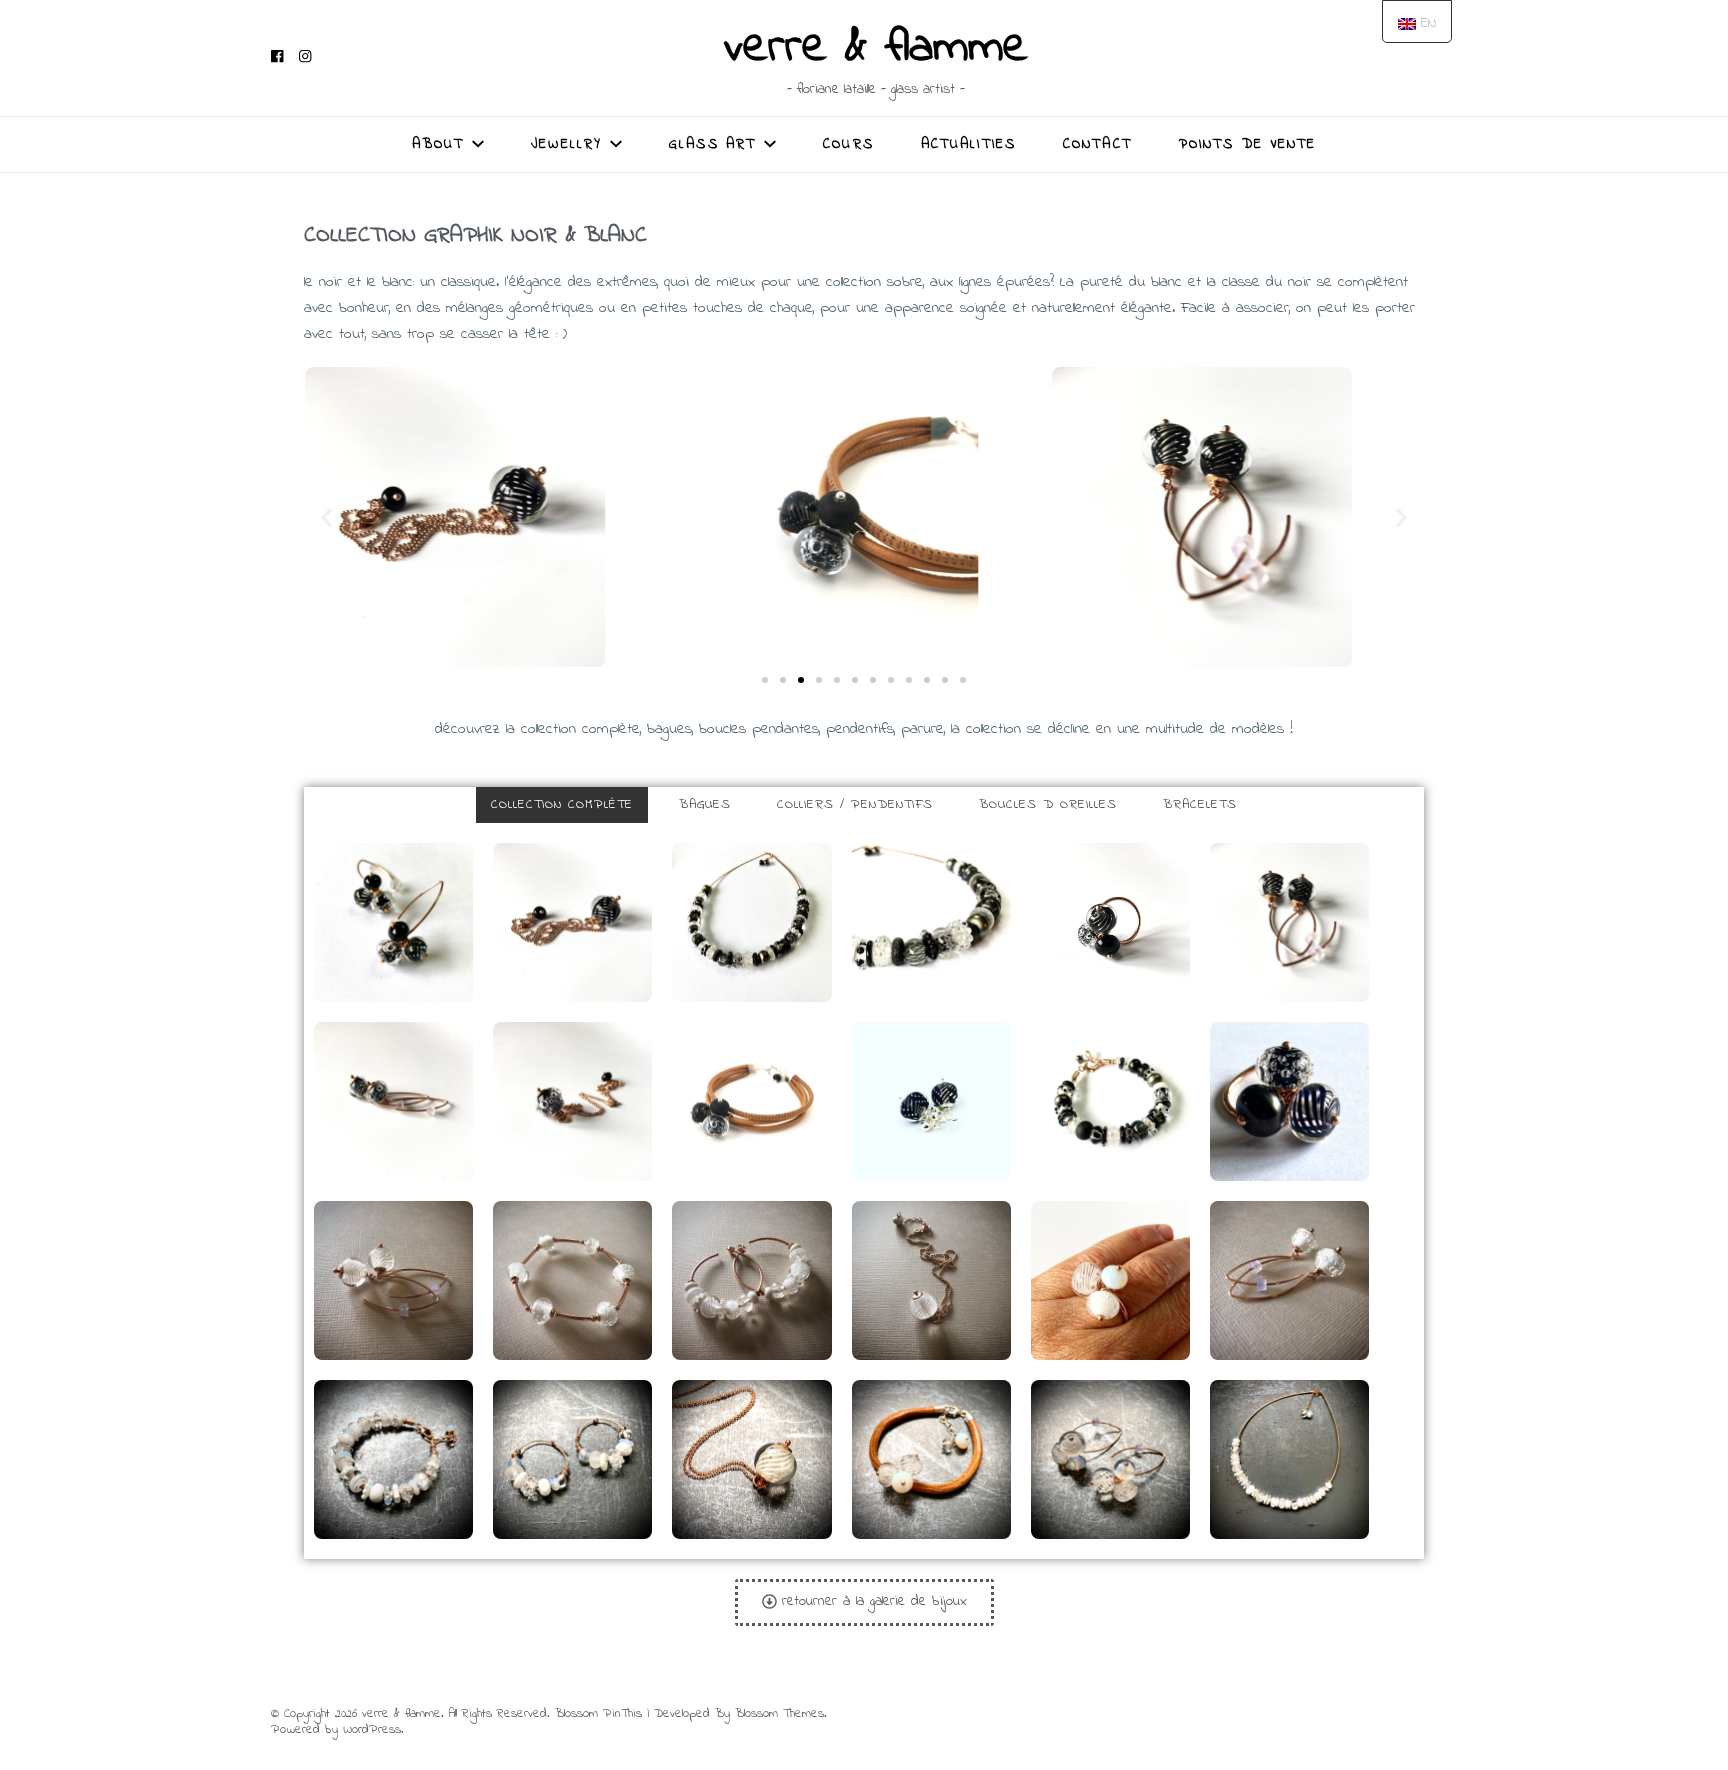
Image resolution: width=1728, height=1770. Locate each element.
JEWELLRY (566, 144)
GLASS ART (712, 144)
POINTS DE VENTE (1248, 144)
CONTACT (1097, 144)
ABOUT (438, 144)
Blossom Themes (779, 1714)
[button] (765, 680)
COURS (848, 144)
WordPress (372, 1730)
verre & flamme (876, 48)
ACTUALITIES (968, 144)
